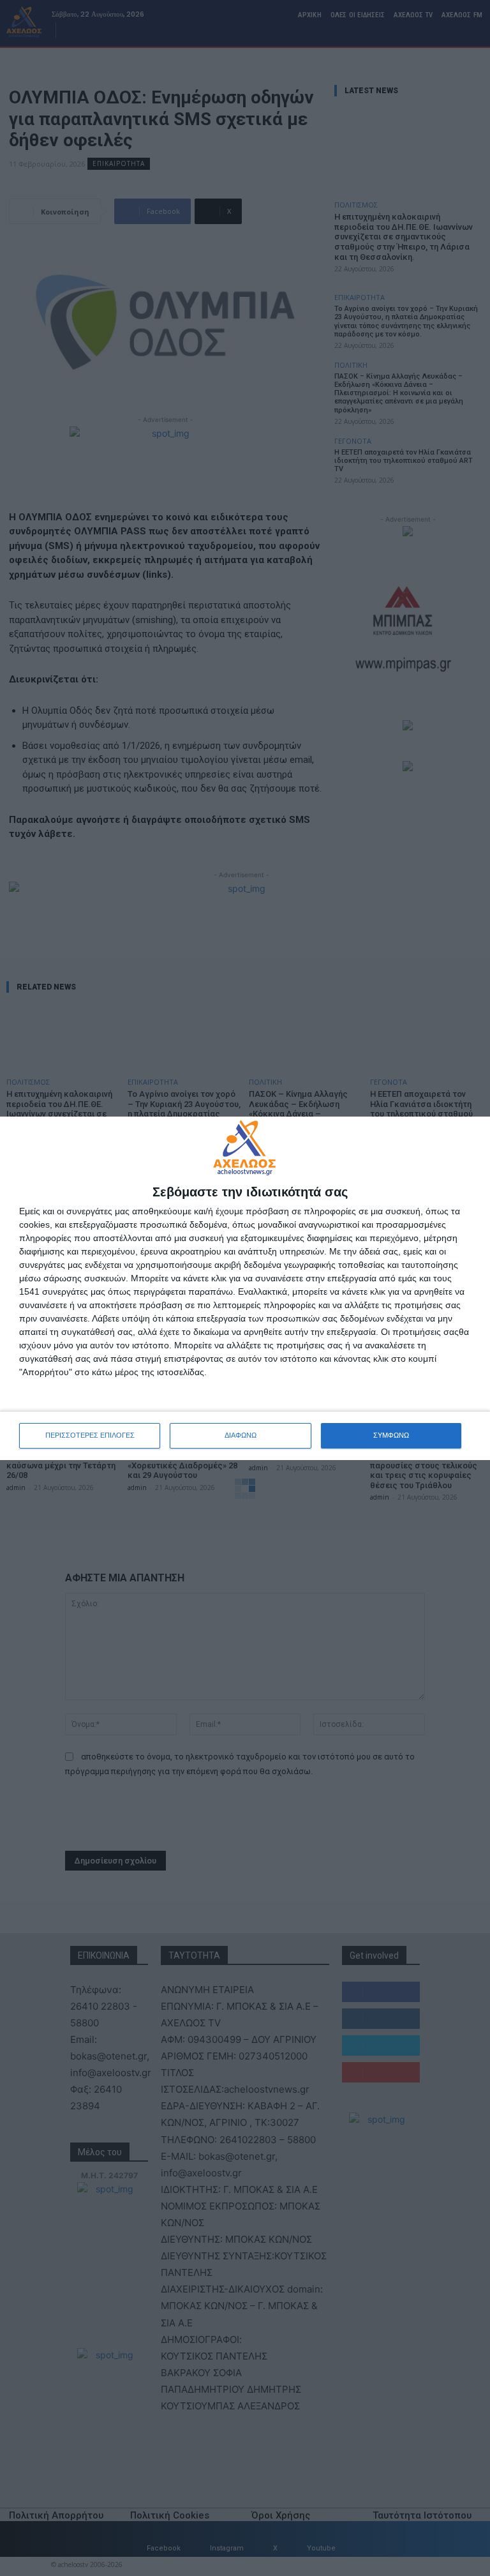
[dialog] (245, 1288)
